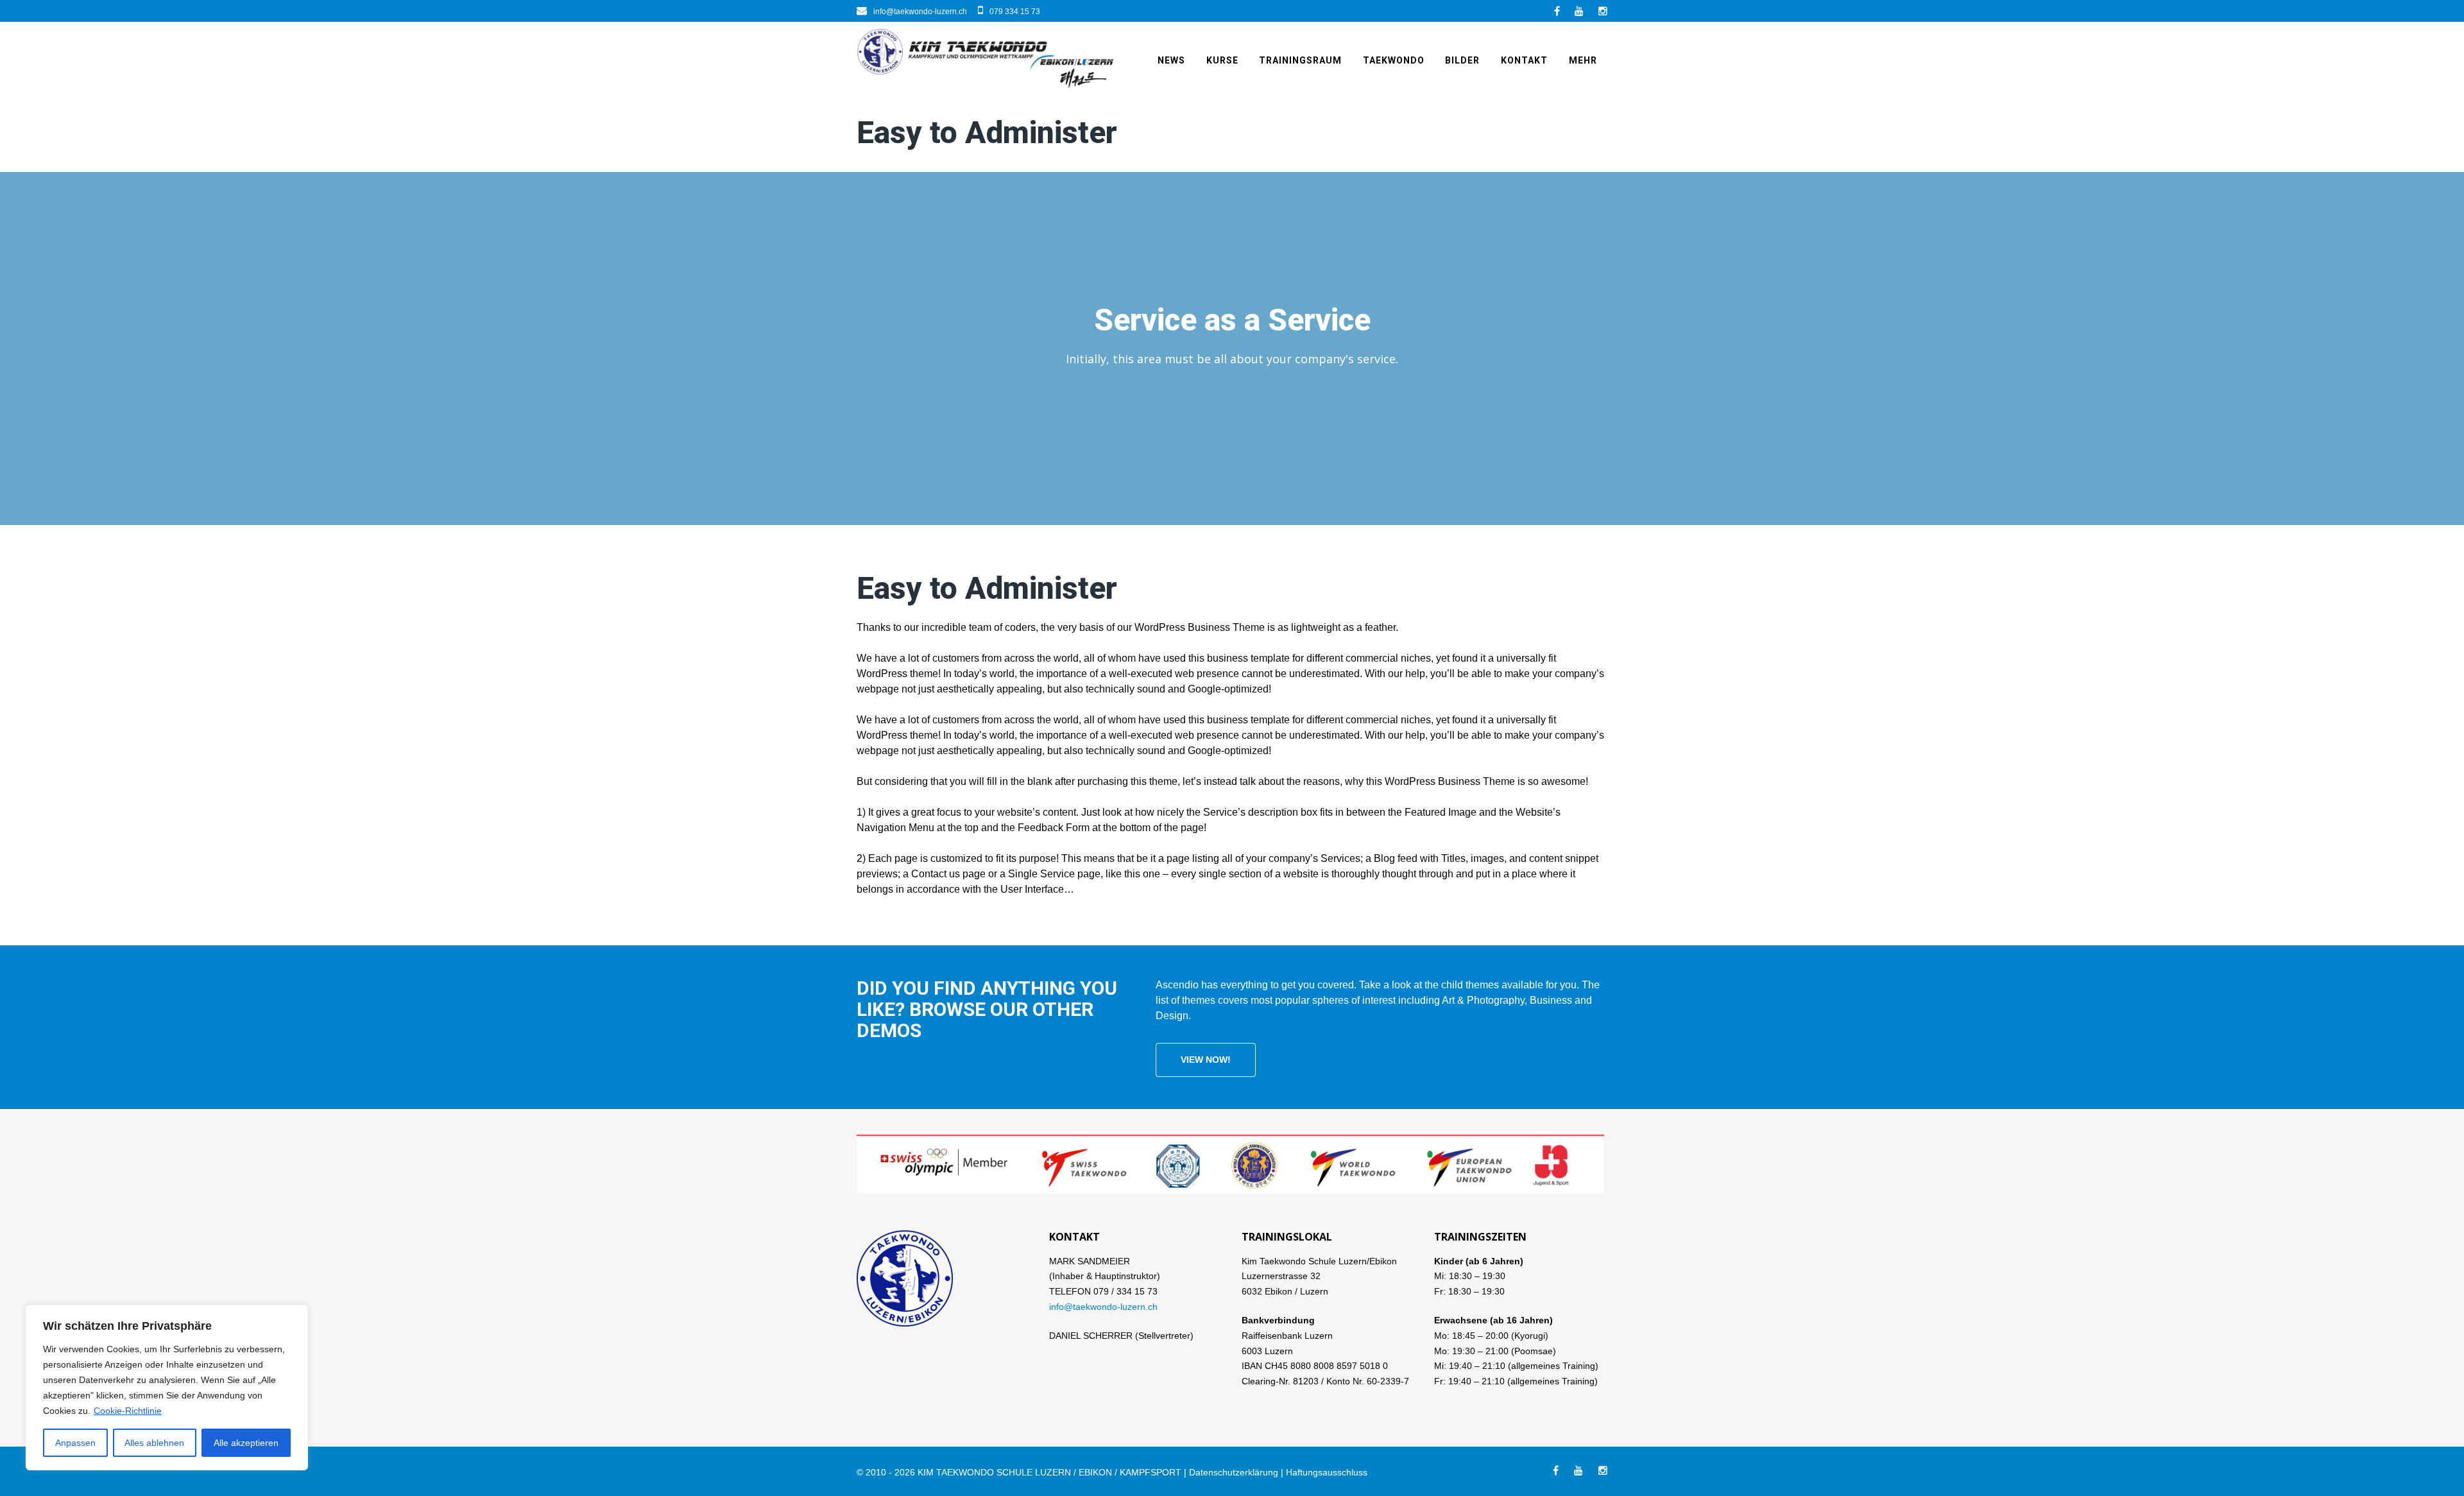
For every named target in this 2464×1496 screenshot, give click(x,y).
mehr (1583, 60)
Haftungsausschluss (1327, 1472)
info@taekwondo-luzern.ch (920, 12)
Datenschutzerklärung (1234, 1472)
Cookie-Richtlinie (128, 1411)
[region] (167, 1388)
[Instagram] (1603, 11)
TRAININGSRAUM (1300, 60)
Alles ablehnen (154, 1443)
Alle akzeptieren (246, 1443)
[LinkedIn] (1579, 11)
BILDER (1462, 60)
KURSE (1222, 60)
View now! (1206, 1060)
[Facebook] (1557, 11)
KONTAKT (1524, 60)
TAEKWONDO (1394, 60)
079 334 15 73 (1015, 12)
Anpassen (75, 1443)
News (1171, 60)
